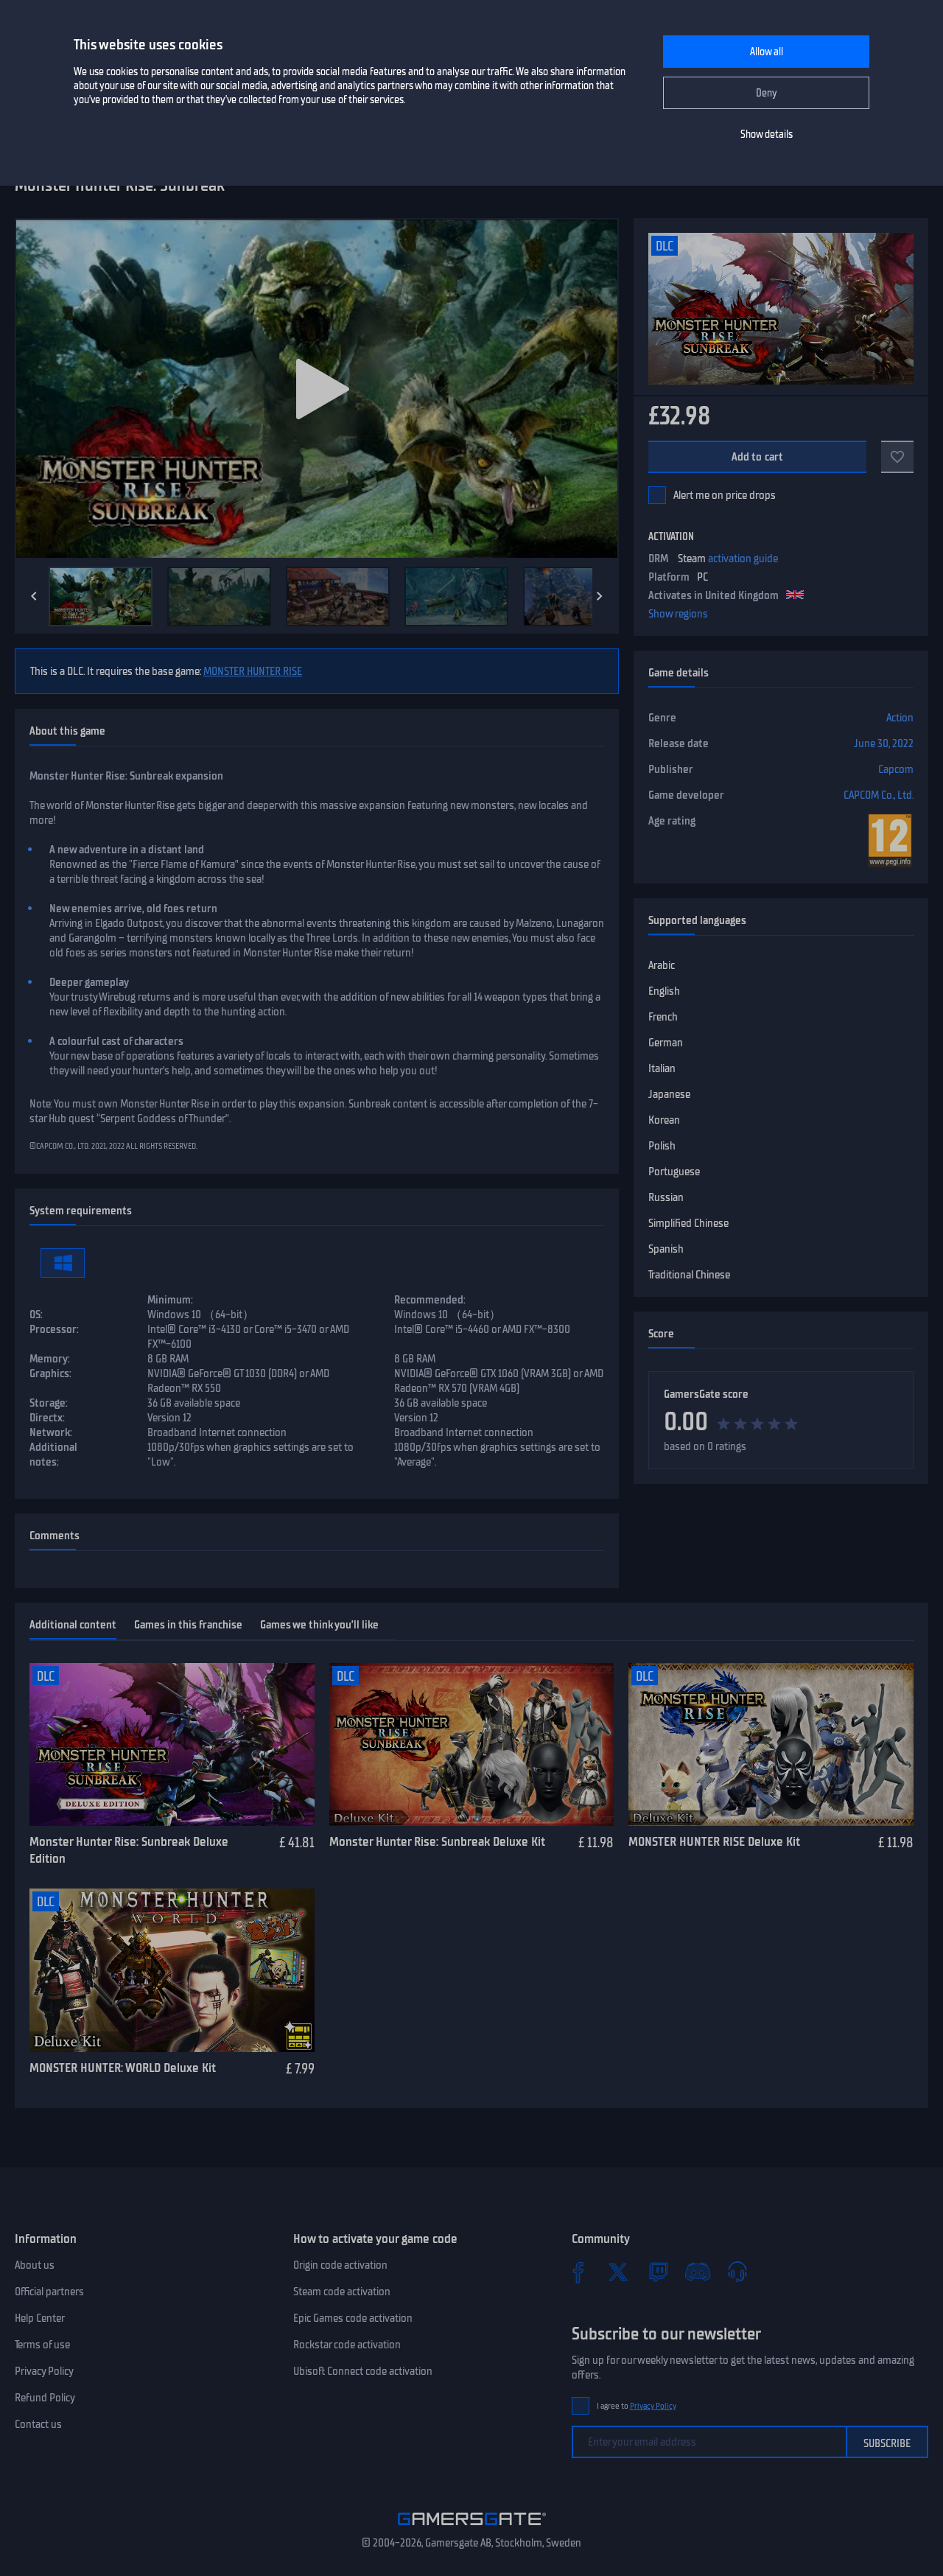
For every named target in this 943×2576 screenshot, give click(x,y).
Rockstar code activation (347, 2345)
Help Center (40, 2318)
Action (900, 718)
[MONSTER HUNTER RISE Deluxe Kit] (771, 1745)
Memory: (50, 1359)
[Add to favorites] (897, 457)
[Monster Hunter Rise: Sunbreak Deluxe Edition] (172, 1745)
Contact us (38, 2424)
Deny (767, 93)
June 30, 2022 (884, 743)
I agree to (637, 2406)
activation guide (743, 559)
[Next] (600, 596)
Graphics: (50, 1373)
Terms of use (42, 2345)
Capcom (896, 769)
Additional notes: (53, 1455)
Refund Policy (45, 2398)
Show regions (678, 614)
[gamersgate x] (618, 2272)
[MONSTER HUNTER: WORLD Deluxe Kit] (172, 1970)
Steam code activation (342, 2292)
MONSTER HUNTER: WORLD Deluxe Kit (123, 2068)
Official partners (49, 2292)
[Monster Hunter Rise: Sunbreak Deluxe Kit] (472, 1745)
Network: (51, 1432)
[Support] (737, 2272)
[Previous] (34, 596)
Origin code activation (340, 2265)
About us (35, 2265)
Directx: (47, 1418)
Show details (767, 134)
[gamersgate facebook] (578, 2272)
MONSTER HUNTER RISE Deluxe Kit (714, 1841)
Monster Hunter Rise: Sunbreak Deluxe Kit (437, 1841)
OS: (36, 1315)
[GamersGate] (472, 2528)
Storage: (49, 1403)
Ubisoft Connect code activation (363, 2371)
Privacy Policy (44, 2371)
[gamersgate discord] (698, 2272)
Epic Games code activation (353, 2318)
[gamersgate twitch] (658, 2272)
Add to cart (758, 457)
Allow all (767, 52)
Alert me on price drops (725, 495)
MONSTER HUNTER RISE (253, 671)
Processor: (54, 1329)
